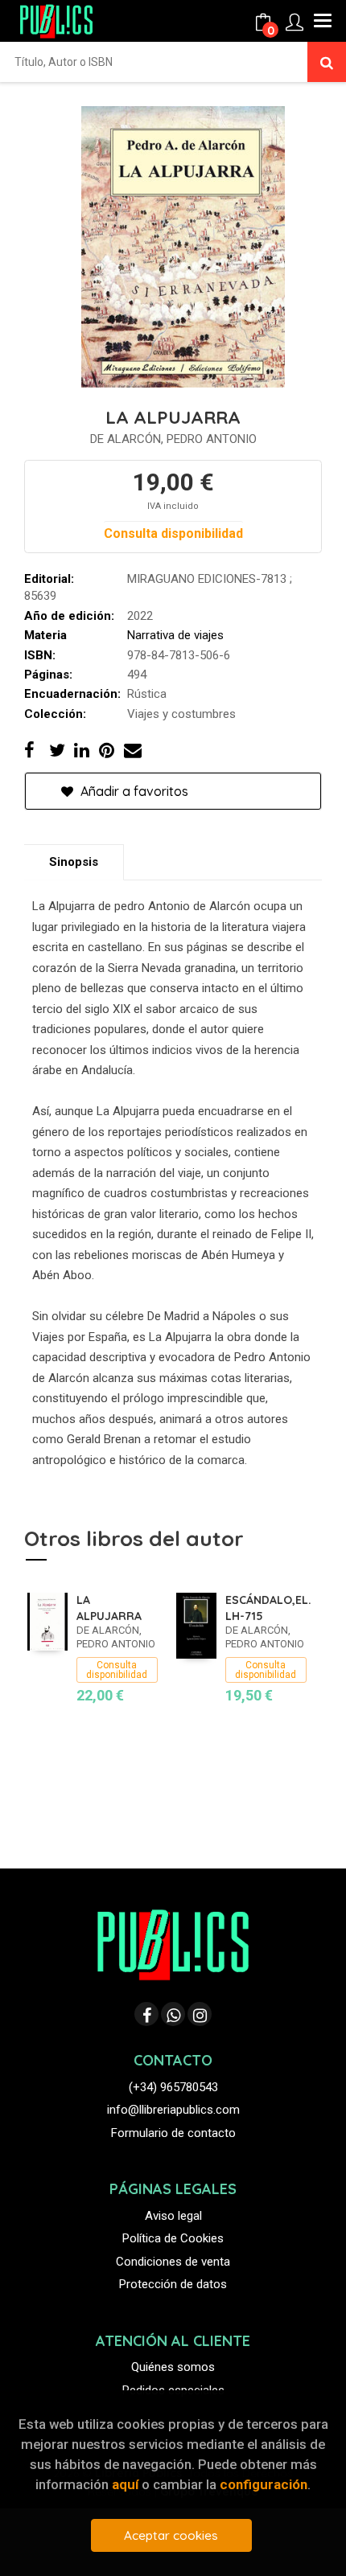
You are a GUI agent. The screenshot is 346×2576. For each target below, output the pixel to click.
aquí (125, 2484)
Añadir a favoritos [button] (133, 791)
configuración (264, 2484)
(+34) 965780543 (173, 2087)
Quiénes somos (173, 2367)
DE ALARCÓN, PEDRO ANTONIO (173, 439)
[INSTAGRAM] (200, 2014)
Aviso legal (173, 2216)
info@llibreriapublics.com (173, 2110)
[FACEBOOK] (146, 2014)
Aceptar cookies (171, 2535)
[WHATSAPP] (173, 2014)
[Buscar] (327, 62)
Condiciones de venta (173, 2262)
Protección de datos (173, 2284)
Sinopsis (74, 862)
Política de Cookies (173, 2238)
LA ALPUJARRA (109, 1608)
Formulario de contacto (173, 2133)
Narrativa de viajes (175, 635)
